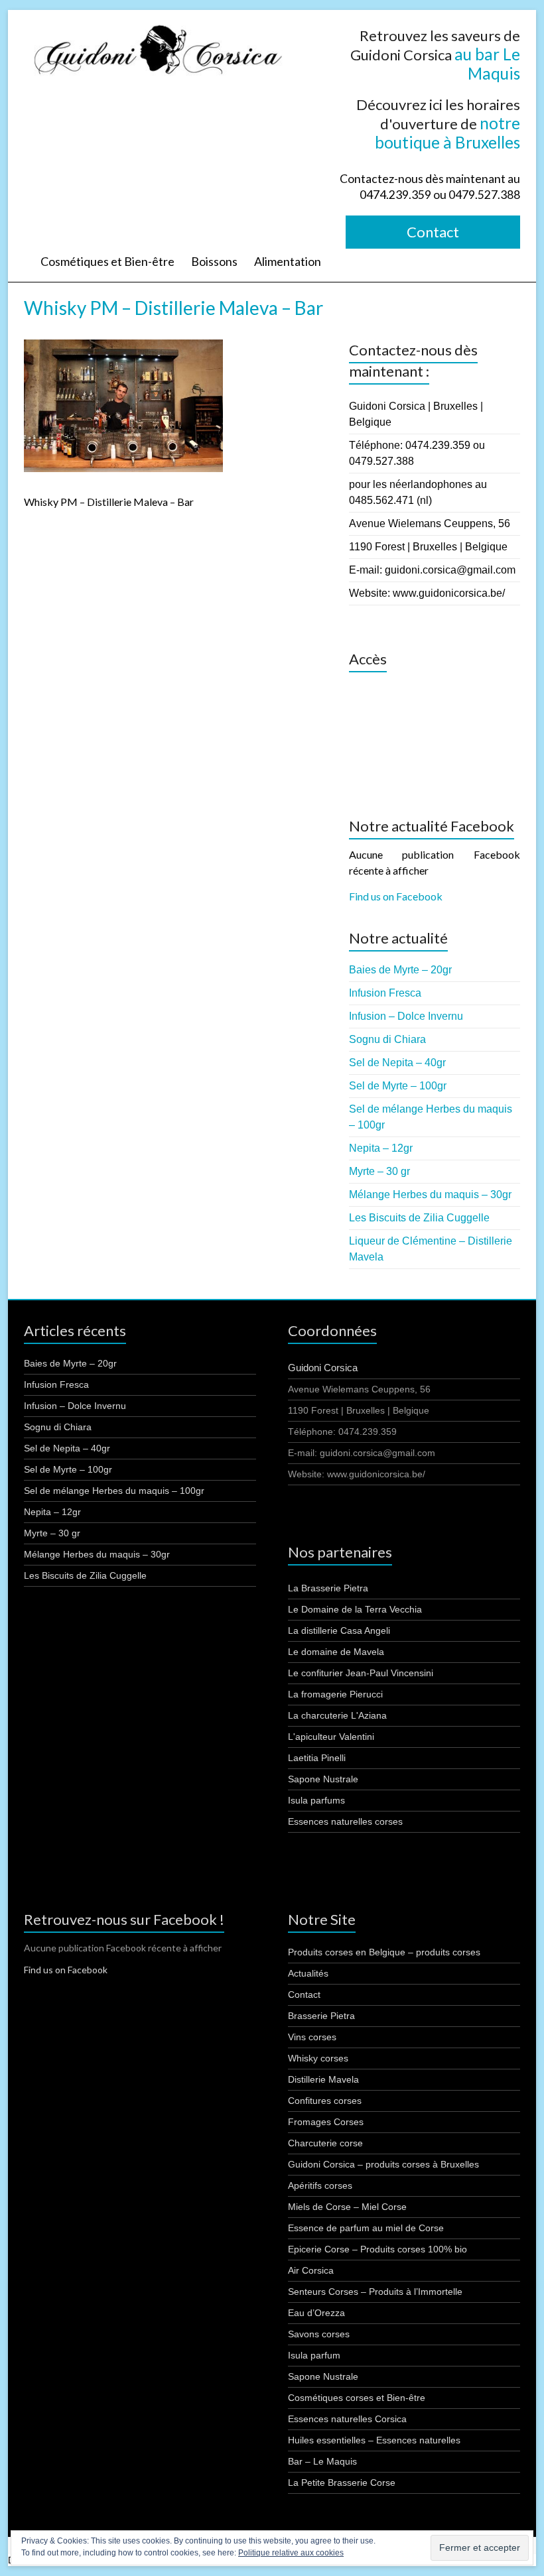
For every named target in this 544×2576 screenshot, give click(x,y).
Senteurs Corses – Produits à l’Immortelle (375, 2292)
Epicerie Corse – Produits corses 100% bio (377, 2249)
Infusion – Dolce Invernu (406, 1016)
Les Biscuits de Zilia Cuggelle (419, 1218)
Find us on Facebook (396, 896)
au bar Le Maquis (487, 64)
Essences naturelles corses (345, 1821)
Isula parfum (314, 2355)
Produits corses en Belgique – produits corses (384, 1952)
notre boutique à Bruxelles (447, 133)
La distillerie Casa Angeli (339, 1630)
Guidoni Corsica (323, 1368)
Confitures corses (325, 2101)
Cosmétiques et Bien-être (107, 261)
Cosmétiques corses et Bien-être (357, 2398)
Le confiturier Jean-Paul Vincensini (361, 1673)
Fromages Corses (326, 2122)
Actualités (308, 1973)
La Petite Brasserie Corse (342, 2483)
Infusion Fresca (385, 993)
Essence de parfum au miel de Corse (366, 2228)
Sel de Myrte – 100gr (398, 1086)
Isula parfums (316, 1800)
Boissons (214, 261)
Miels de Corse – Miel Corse (347, 2207)
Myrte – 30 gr (379, 1171)
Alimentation (288, 261)
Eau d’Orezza (316, 2313)
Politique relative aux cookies (291, 2553)
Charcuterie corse (325, 2143)
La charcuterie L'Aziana (337, 1715)
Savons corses (319, 2334)
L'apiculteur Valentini (331, 1737)
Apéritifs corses (320, 2185)
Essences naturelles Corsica (347, 2419)
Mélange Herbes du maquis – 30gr (430, 1195)
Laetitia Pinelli (317, 1758)
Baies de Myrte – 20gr (400, 970)
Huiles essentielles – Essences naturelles (374, 2440)
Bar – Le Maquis (322, 2461)
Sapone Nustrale (323, 1779)
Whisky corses (318, 2058)
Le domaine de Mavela (336, 1652)
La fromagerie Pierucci (335, 1694)
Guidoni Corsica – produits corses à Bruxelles (383, 2164)
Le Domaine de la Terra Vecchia (355, 1609)
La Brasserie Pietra (328, 1588)
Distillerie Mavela (323, 2079)
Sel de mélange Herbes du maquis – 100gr (114, 1491)
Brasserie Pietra (321, 2016)
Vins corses (312, 2037)
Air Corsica (311, 2270)
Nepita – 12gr (381, 1148)
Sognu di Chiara (387, 1039)
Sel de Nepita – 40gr (397, 1063)
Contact (433, 232)
